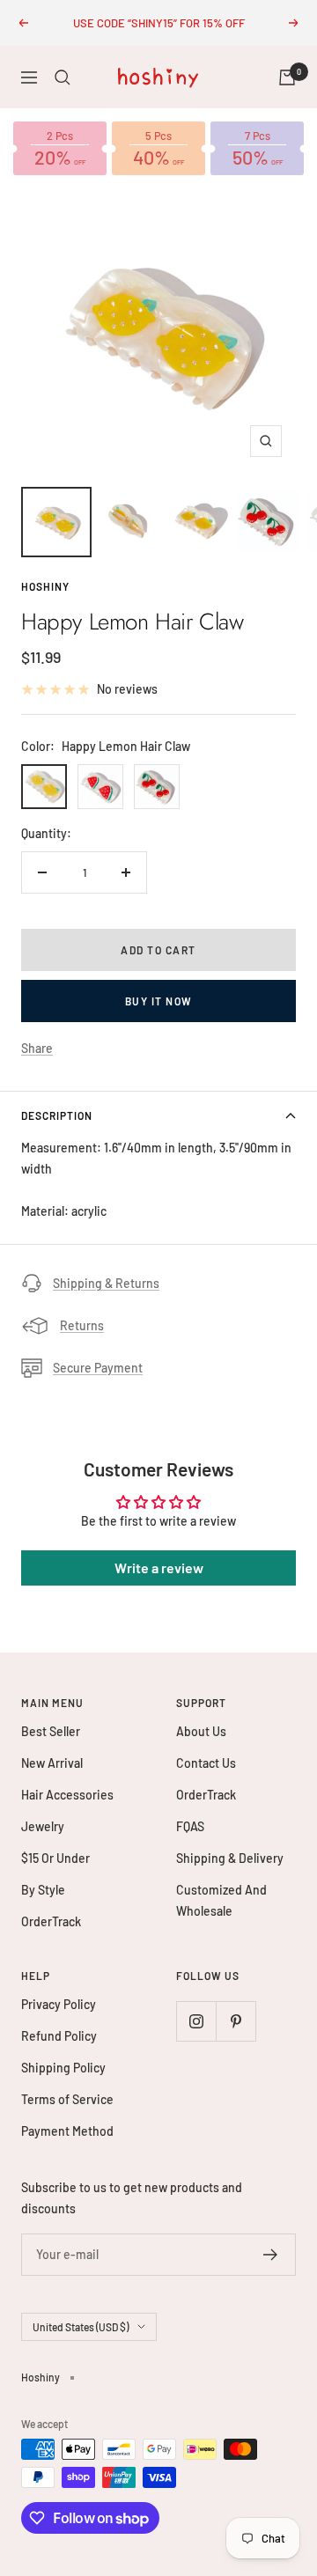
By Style (43, 1890)
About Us (201, 1731)
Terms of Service (67, 2099)
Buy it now (159, 1001)
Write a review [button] (159, 1568)
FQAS (190, 1826)
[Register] (271, 2255)
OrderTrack (51, 1921)
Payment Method (67, 2131)
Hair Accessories (67, 1795)
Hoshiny (45, 586)
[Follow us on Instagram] (196, 2021)
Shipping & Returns (106, 1283)
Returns (82, 1325)
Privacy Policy (59, 2004)
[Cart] (287, 77)
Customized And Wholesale (221, 1900)
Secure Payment (98, 1368)
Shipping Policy (63, 2068)
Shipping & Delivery (230, 1858)
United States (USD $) (81, 2327)
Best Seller (51, 1731)
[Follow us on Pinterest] (236, 2021)
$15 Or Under (55, 1858)
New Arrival (52, 1763)
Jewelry (43, 1826)
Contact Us (206, 1763)
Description (57, 1115)
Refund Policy (59, 2036)
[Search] (63, 77)
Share (37, 1048)
